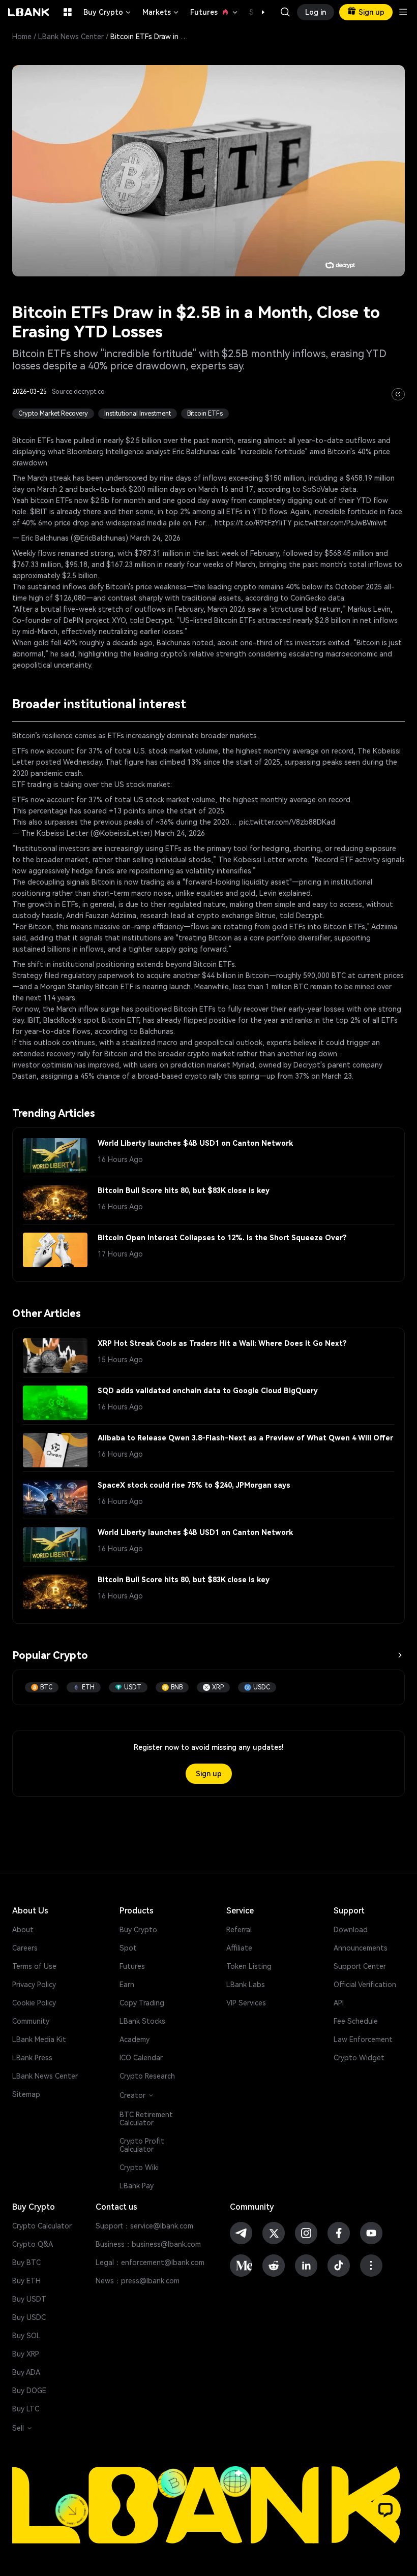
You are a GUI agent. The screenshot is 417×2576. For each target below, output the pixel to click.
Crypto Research (147, 2076)
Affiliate (239, 1948)
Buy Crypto (108, 12)
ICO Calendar (141, 2058)
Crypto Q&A (33, 2244)
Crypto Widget (359, 2058)
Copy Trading (142, 2003)
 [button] (285, 12)
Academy (135, 2039)
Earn (127, 1985)
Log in (316, 12)
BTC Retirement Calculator (146, 2119)
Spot (128, 1948)
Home (22, 37)
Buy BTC (26, 2263)
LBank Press (32, 2058)
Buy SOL (26, 2336)
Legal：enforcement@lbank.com (150, 2263)
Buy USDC (29, 2317)
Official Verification (365, 1985)
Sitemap (26, 2094)
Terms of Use (34, 1966)
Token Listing (249, 1966)
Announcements (361, 1948)
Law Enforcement (363, 2039)
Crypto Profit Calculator (142, 2145)
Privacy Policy (34, 1985)
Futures (215, 12)
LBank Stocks (142, 2021)
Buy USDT (29, 2299)
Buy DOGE (29, 2391)
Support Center (360, 1966)
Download (351, 1930)
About (23, 1930)
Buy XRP (26, 2354)
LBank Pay (137, 2186)
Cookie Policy (34, 2003)
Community (31, 2021)
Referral (239, 1930)
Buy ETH (26, 2281)
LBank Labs (246, 1985)
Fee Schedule (356, 2021)
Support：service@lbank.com (144, 2226)
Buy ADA (26, 2372)
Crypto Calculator (42, 2226)
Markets (161, 12)
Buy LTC (26, 2409)
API (339, 2003)
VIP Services (246, 2003)
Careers (25, 1948)
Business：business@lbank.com (148, 2244)
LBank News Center (71, 37)
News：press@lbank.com (138, 2281)
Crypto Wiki (139, 2167)
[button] (258, 12)
